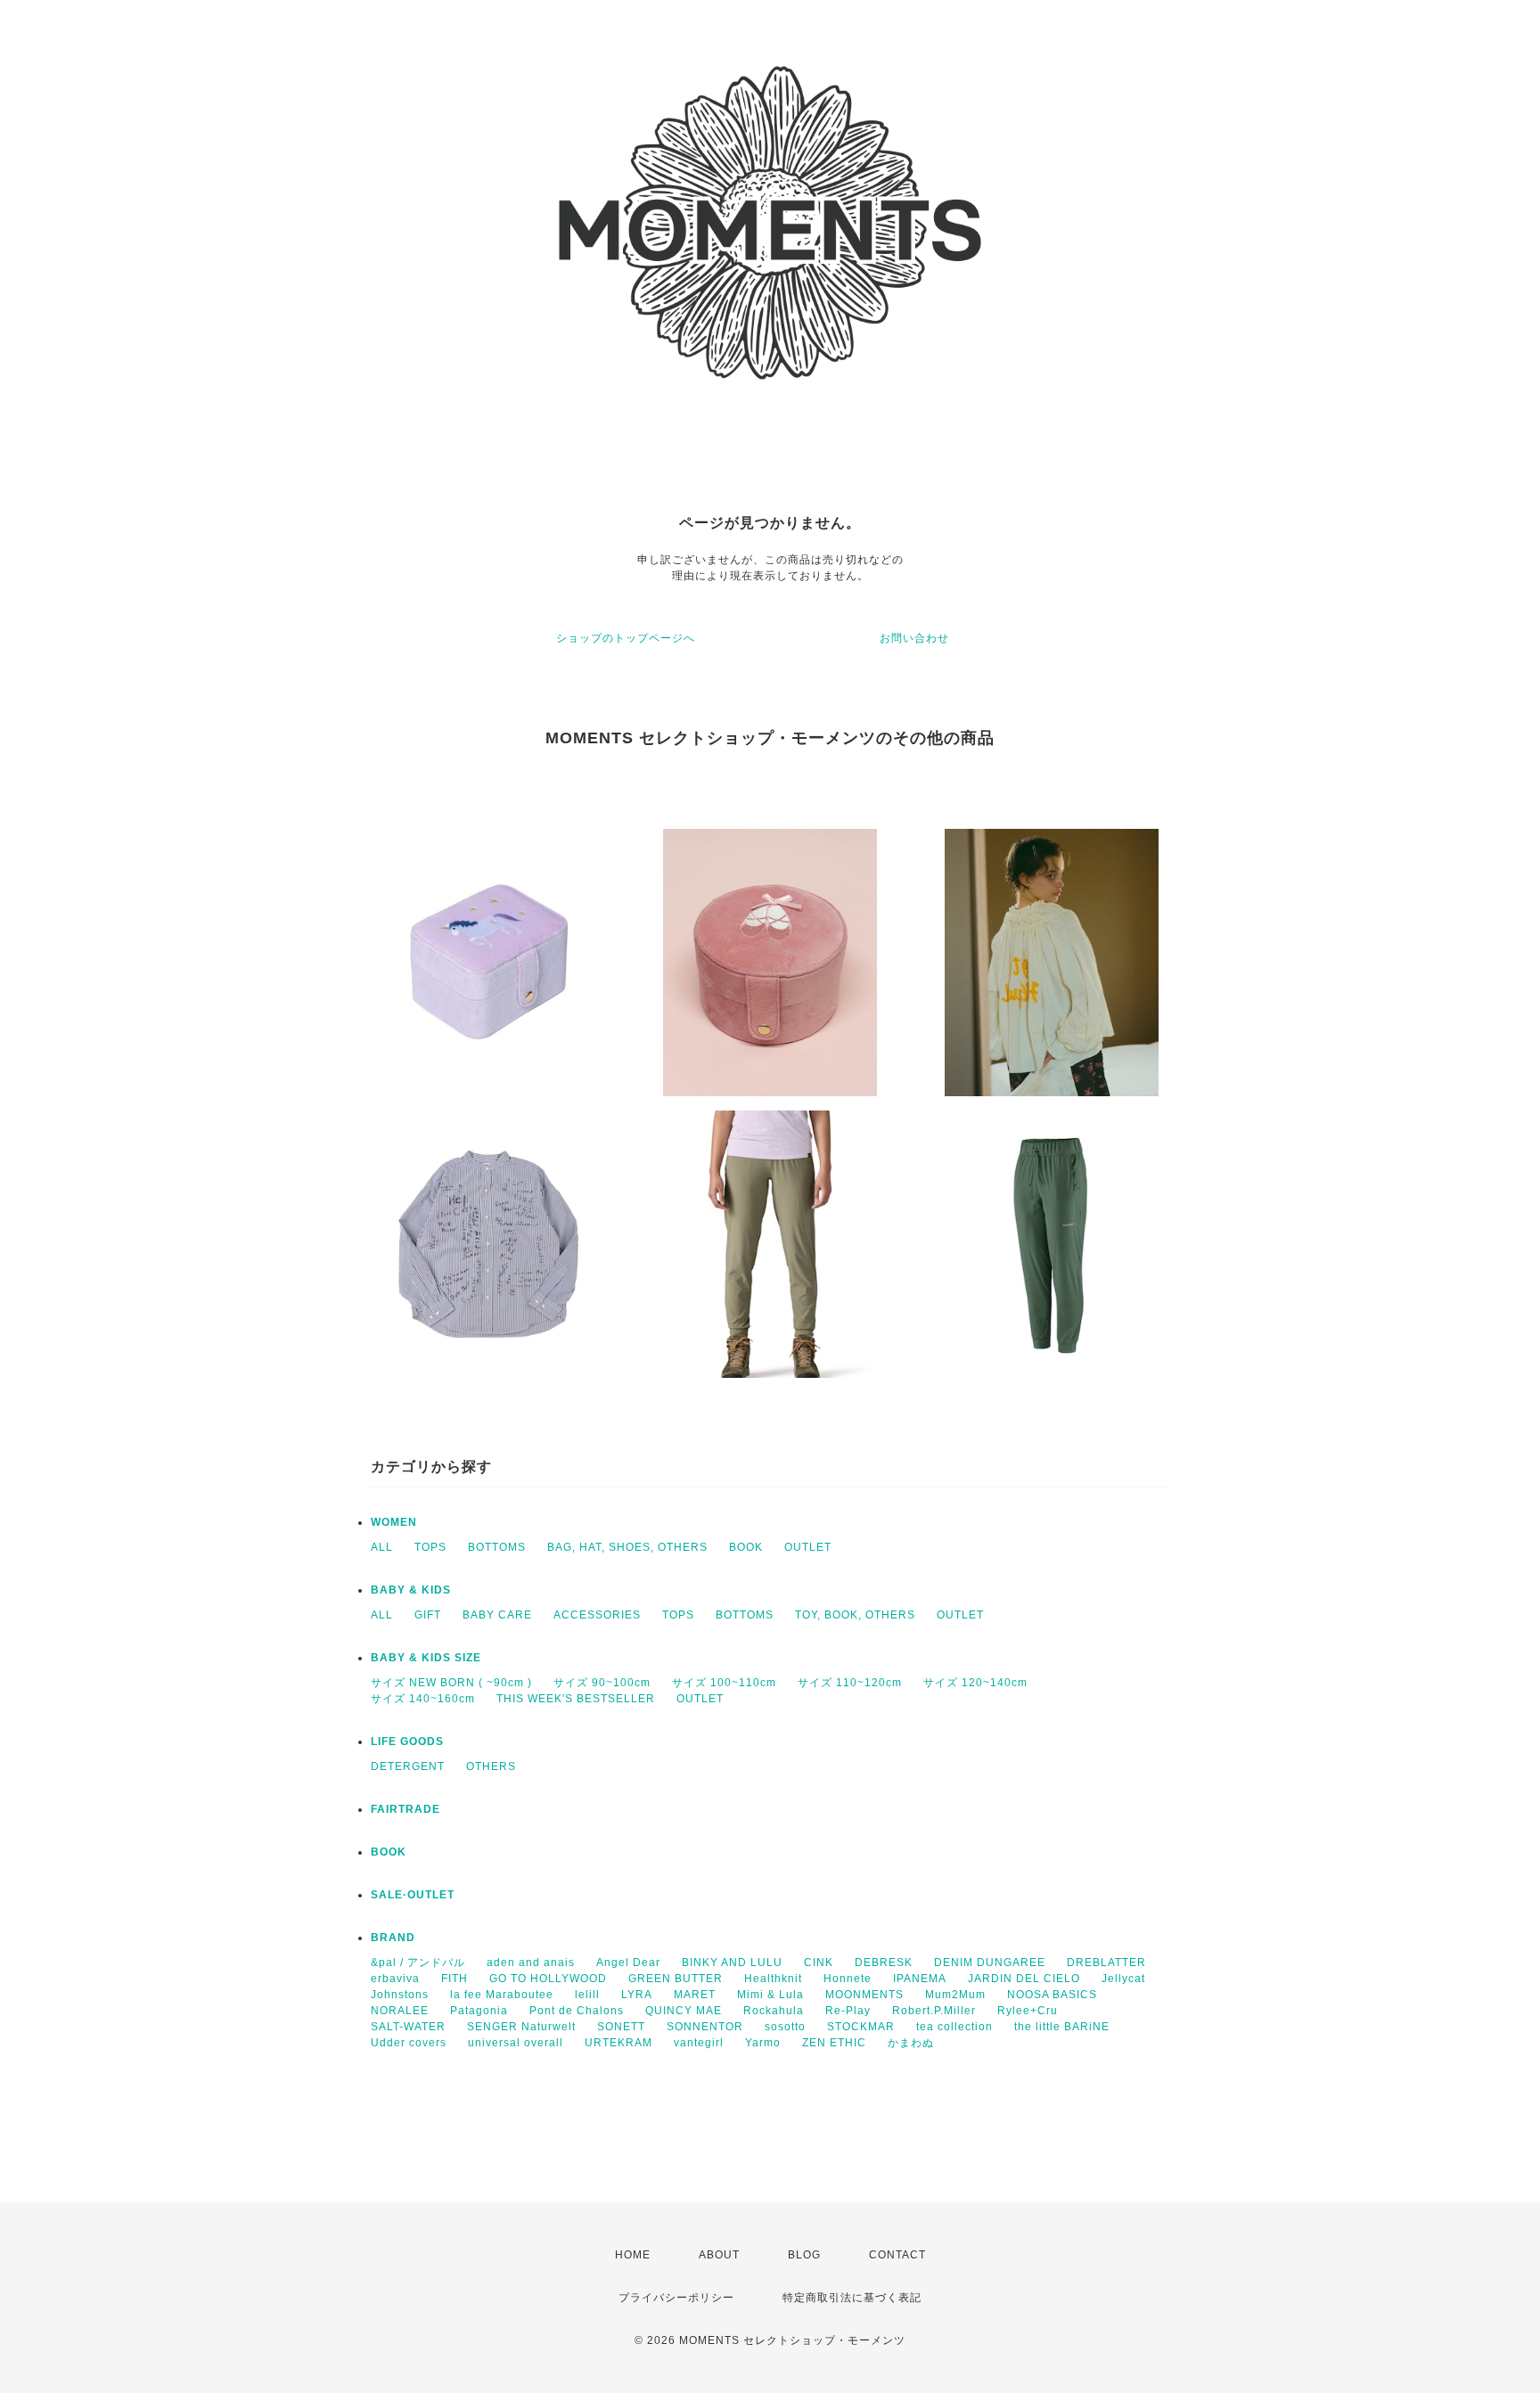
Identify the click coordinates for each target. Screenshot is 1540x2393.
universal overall (516, 2043)
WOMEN (394, 1522)
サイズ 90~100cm (602, 1683)
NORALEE (400, 2011)
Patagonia (479, 2011)
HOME (633, 2255)
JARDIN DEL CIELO (1024, 1979)
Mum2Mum (955, 1995)
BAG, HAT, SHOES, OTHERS (627, 1547)
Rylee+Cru (1028, 2011)
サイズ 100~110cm (724, 1683)
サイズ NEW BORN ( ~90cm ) (451, 1683)
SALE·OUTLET (413, 1895)
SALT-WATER (408, 2027)
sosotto (785, 2027)
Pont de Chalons (577, 2011)
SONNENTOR (705, 2027)
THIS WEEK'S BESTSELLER (576, 1699)
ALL (382, 1547)
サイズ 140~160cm (423, 1699)
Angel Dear (628, 1963)
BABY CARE (497, 1615)
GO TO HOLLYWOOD (548, 1979)
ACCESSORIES (597, 1615)
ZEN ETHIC (834, 2043)
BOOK (746, 1547)
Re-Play (848, 2011)
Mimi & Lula (770, 1995)
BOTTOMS (497, 1547)
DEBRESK (884, 1963)
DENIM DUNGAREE (990, 1963)
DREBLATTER (1106, 1963)
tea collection (954, 2027)
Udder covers (409, 2043)
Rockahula (774, 2011)
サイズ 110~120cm (850, 1683)
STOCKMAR (861, 2027)
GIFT (428, 1615)
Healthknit (773, 1979)
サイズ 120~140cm (975, 1683)
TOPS (430, 1547)
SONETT (621, 2027)
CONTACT (897, 2255)
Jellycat (1123, 1979)
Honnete (848, 1979)
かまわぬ (911, 2043)
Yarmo (763, 2043)
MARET (695, 1995)
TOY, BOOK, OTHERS (855, 1615)
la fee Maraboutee (502, 1995)
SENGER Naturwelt (521, 2027)
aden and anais (531, 1963)
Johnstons (400, 1995)
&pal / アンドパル (418, 1963)
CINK (819, 1963)
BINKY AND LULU (732, 1963)
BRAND (393, 1938)
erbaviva (395, 1979)
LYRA (637, 1995)
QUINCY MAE (684, 2011)
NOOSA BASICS (1052, 1995)
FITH (455, 1979)
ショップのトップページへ (626, 638)
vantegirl (699, 2043)
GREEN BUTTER (676, 1979)
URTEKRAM (618, 2043)
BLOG (804, 2255)
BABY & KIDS (411, 1590)
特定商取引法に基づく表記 (852, 2298)
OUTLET (808, 1547)
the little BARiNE (1062, 2027)
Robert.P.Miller (934, 2011)
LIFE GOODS (407, 1741)
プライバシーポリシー (676, 2298)
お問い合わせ (914, 638)
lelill (587, 1995)
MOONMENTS (864, 1995)
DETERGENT (408, 1766)
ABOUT (719, 2255)
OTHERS (491, 1766)
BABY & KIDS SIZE (426, 1658)
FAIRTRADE (405, 1809)
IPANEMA (920, 1979)
